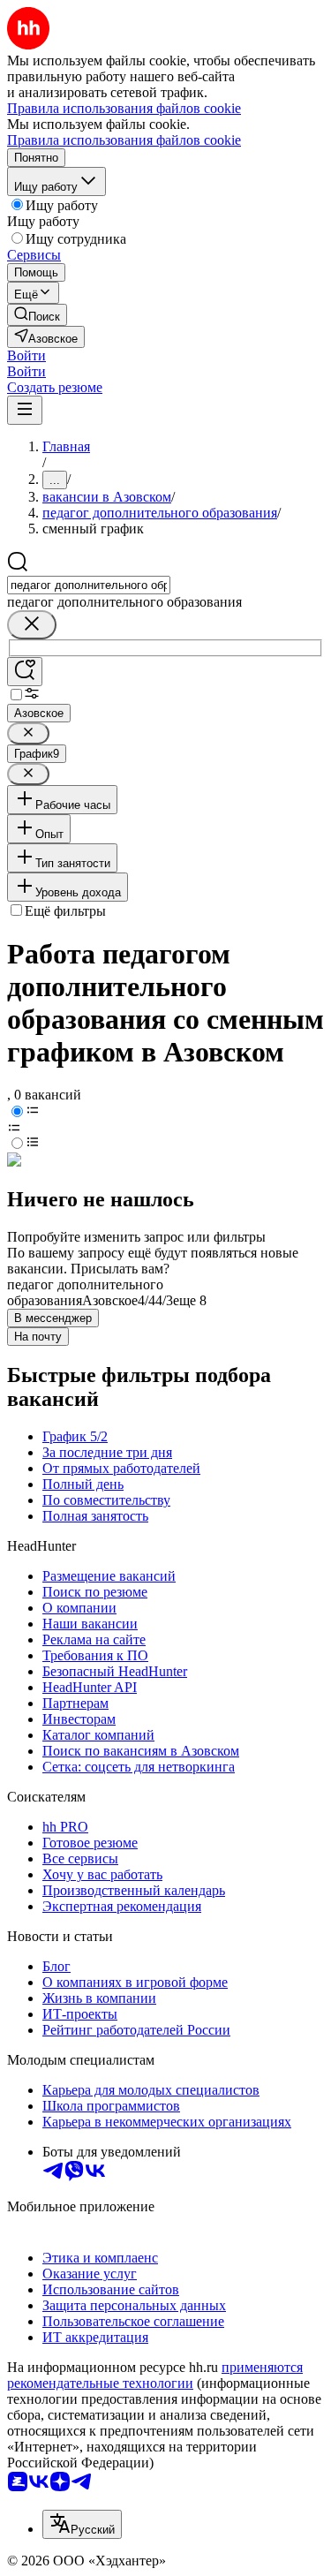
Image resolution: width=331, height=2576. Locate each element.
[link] (37, 315)
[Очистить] (32, 625)
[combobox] (89, 585)
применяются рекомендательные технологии (155, 2375)
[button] (26, 355)
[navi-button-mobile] (25, 410)
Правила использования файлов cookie (124, 140)
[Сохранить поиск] (25, 672)
